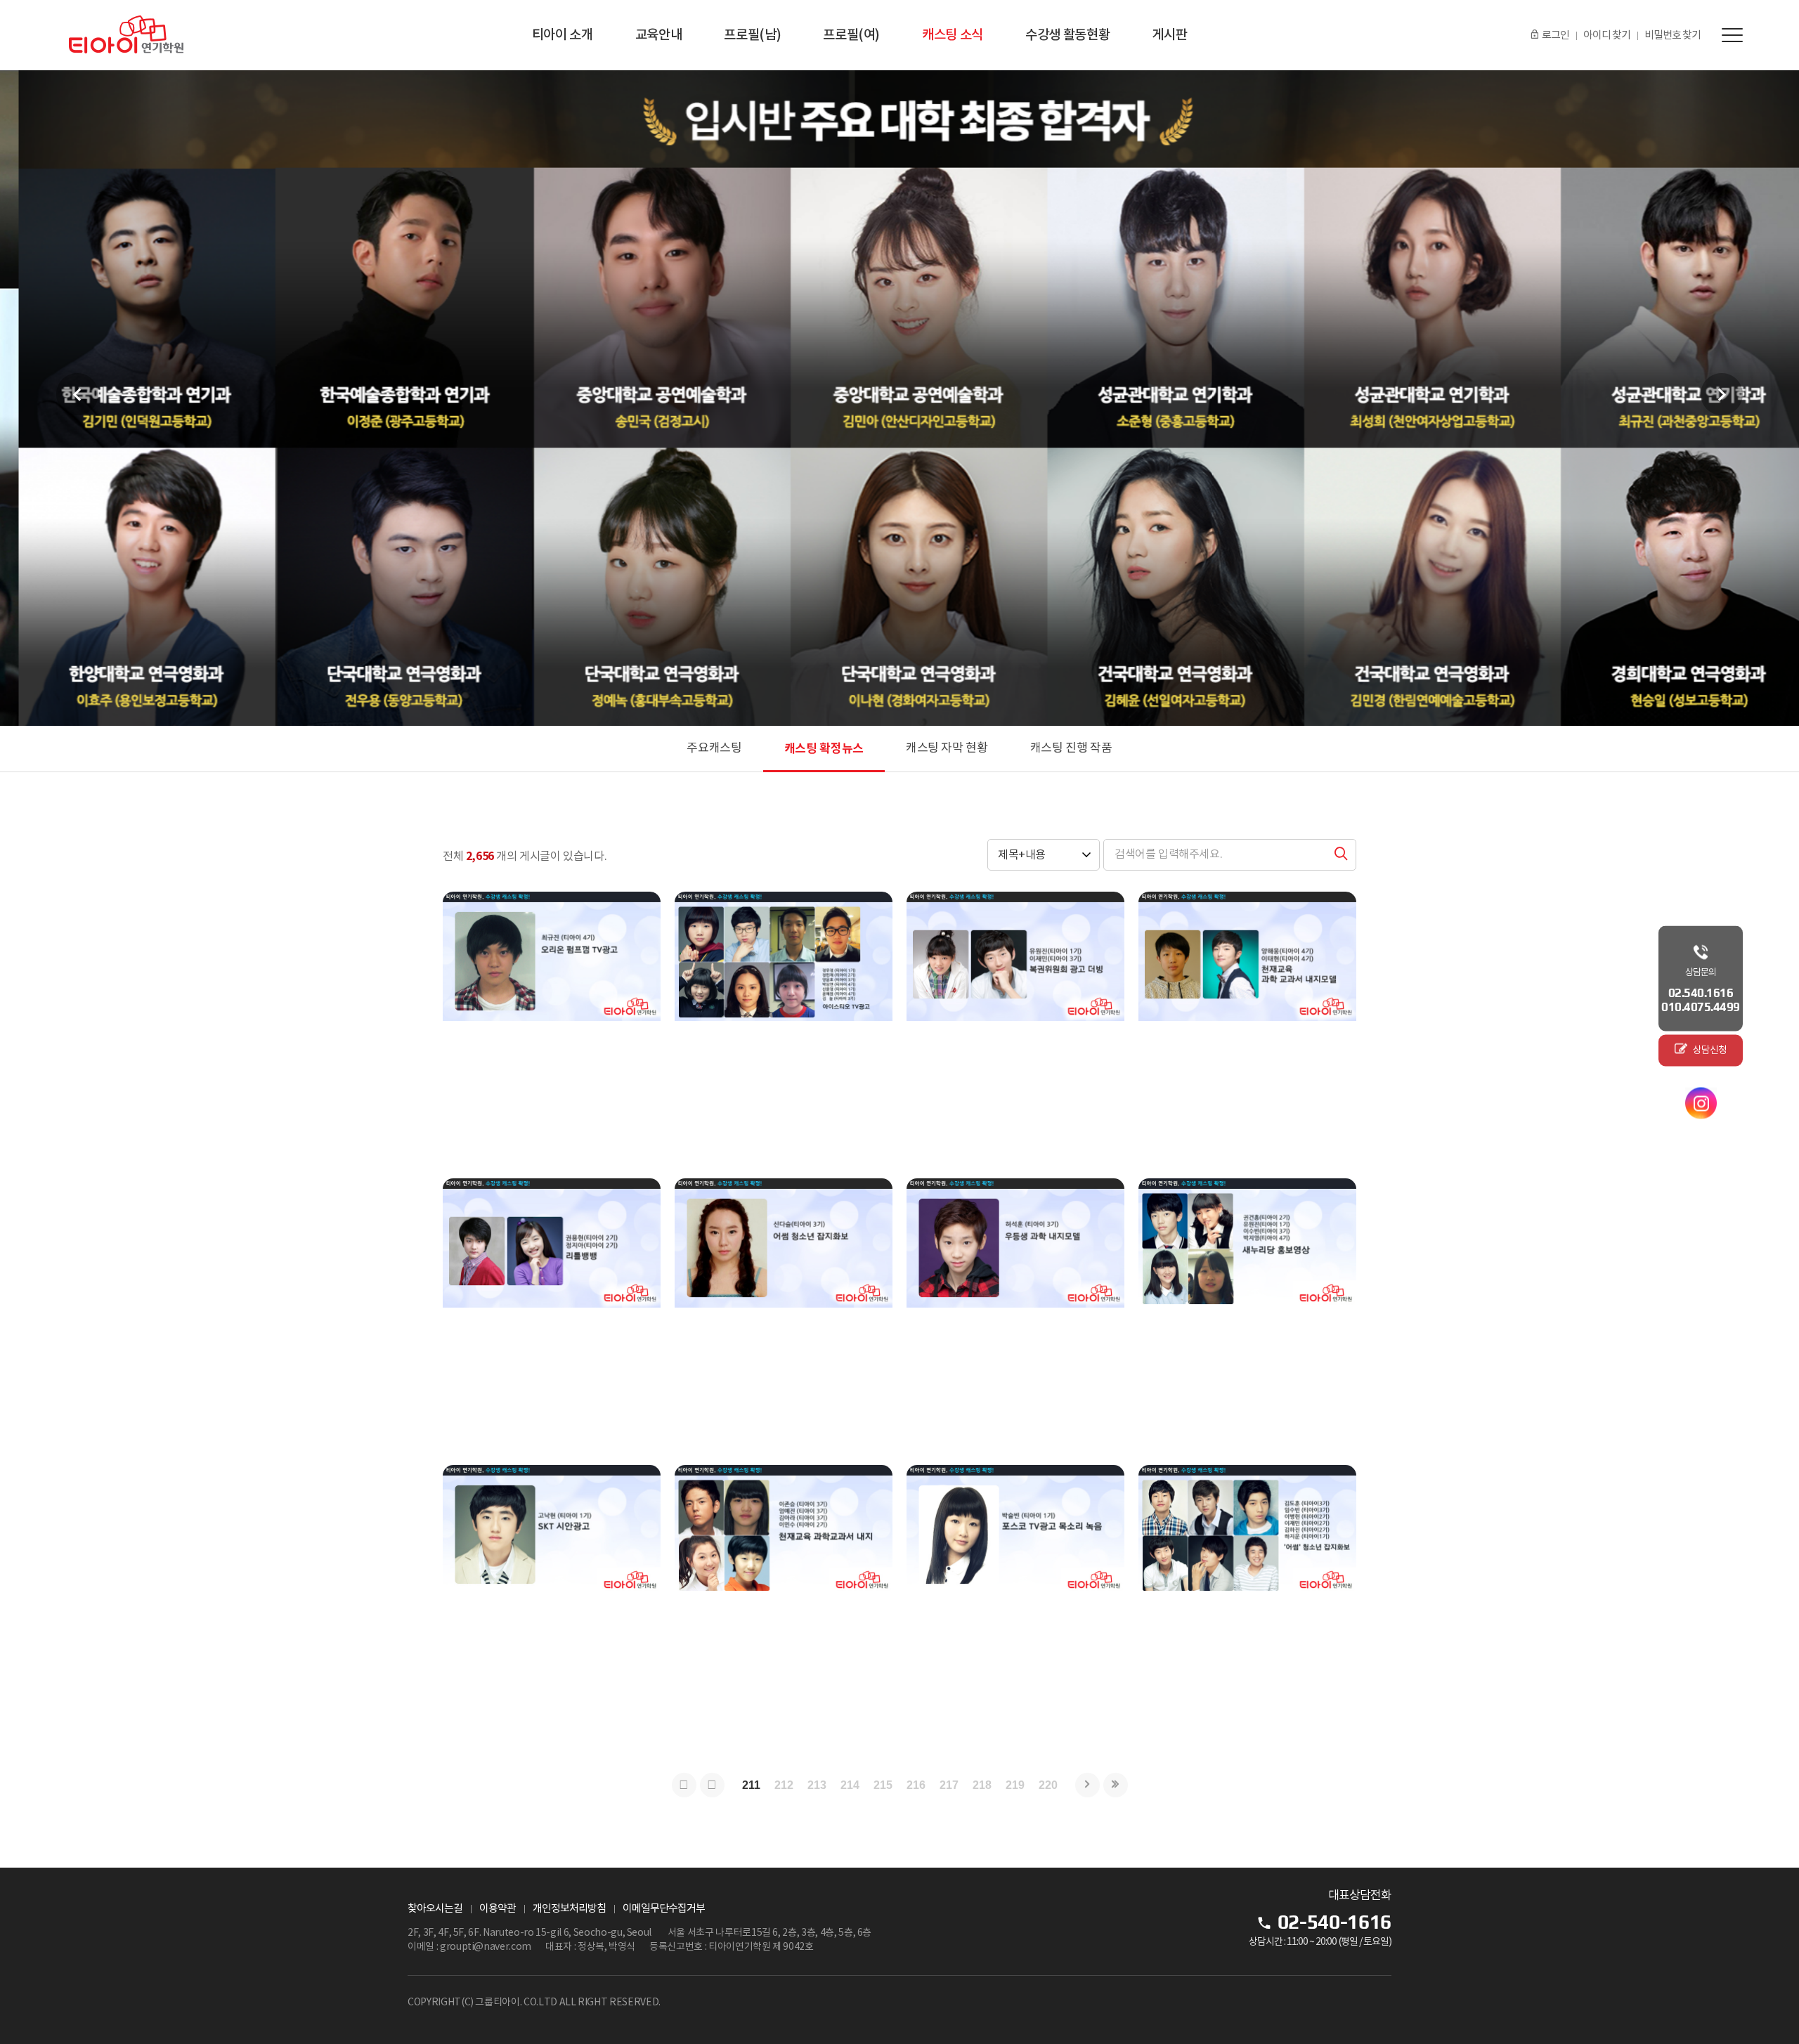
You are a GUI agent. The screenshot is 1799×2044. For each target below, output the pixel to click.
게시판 (1169, 35)
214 (850, 1785)
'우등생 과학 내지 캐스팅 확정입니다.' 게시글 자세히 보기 (1015, 1315)
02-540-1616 (1334, 1922)
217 (949, 1785)
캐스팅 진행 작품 (1071, 748)
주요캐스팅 (714, 748)
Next (1722, 394)
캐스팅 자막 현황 (947, 748)
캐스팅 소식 (953, 35)
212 (784, 1785)
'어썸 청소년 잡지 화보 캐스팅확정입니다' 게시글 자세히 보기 (784, 1315)
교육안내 (659, 35)
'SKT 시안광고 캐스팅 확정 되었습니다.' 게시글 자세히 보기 (552, 1601)
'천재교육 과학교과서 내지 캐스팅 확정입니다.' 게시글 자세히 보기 (1247, 1028)
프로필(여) (851, 35)
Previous (77, 394)
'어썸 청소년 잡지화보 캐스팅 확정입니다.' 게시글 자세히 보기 (1247, 1601)
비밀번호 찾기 (1673, 35)
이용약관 (498, 1909)
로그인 (1556, 35)
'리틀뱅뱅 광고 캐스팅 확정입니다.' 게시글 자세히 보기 (552, 1315)
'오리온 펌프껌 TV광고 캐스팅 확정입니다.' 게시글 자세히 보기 (552, 1028)
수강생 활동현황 (1067, 35)
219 (1015, 1785)
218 (982, 1785)
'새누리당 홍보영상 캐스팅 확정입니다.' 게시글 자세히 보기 (1247, 1315)
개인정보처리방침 (569, 1909)
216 (916, 1785)
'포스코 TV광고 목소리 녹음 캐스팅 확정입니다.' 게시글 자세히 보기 (1015, 1601)
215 (883, 1785)
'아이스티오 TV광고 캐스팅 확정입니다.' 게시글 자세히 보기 (784, 1028)
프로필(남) (752, 35)
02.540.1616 (1701, 992)
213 (817, 1785)
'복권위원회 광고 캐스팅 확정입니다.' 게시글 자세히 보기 (1015, 1028)
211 (751, 1785)
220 (1048, 1785)
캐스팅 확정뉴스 (824, 749)
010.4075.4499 (1701, 1006)
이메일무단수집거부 (664, 1909)
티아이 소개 (563, 35)
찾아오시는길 (435, 1909)
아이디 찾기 (1607, 35)
